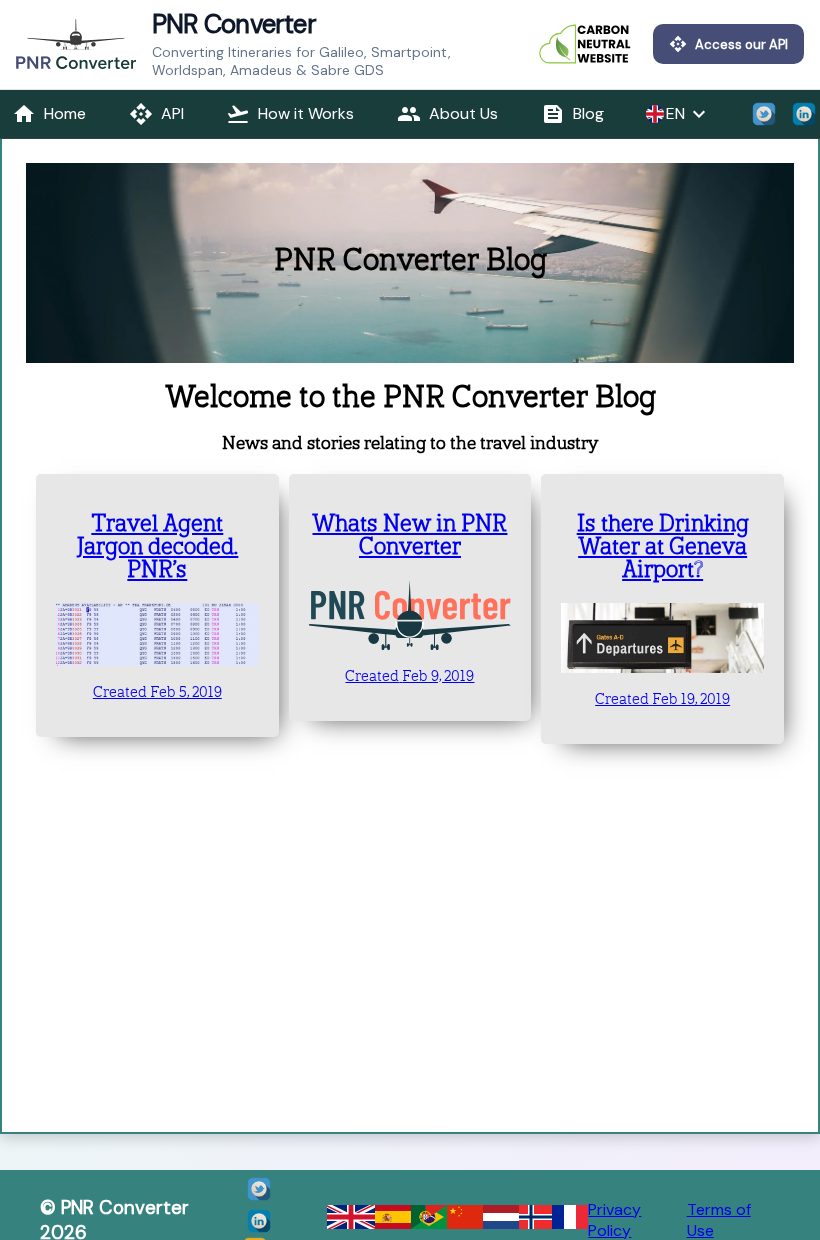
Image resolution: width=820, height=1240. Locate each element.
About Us (447, 114)
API (156, 114)
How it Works (290, 114)
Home (49, 114)
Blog (572, 114)
